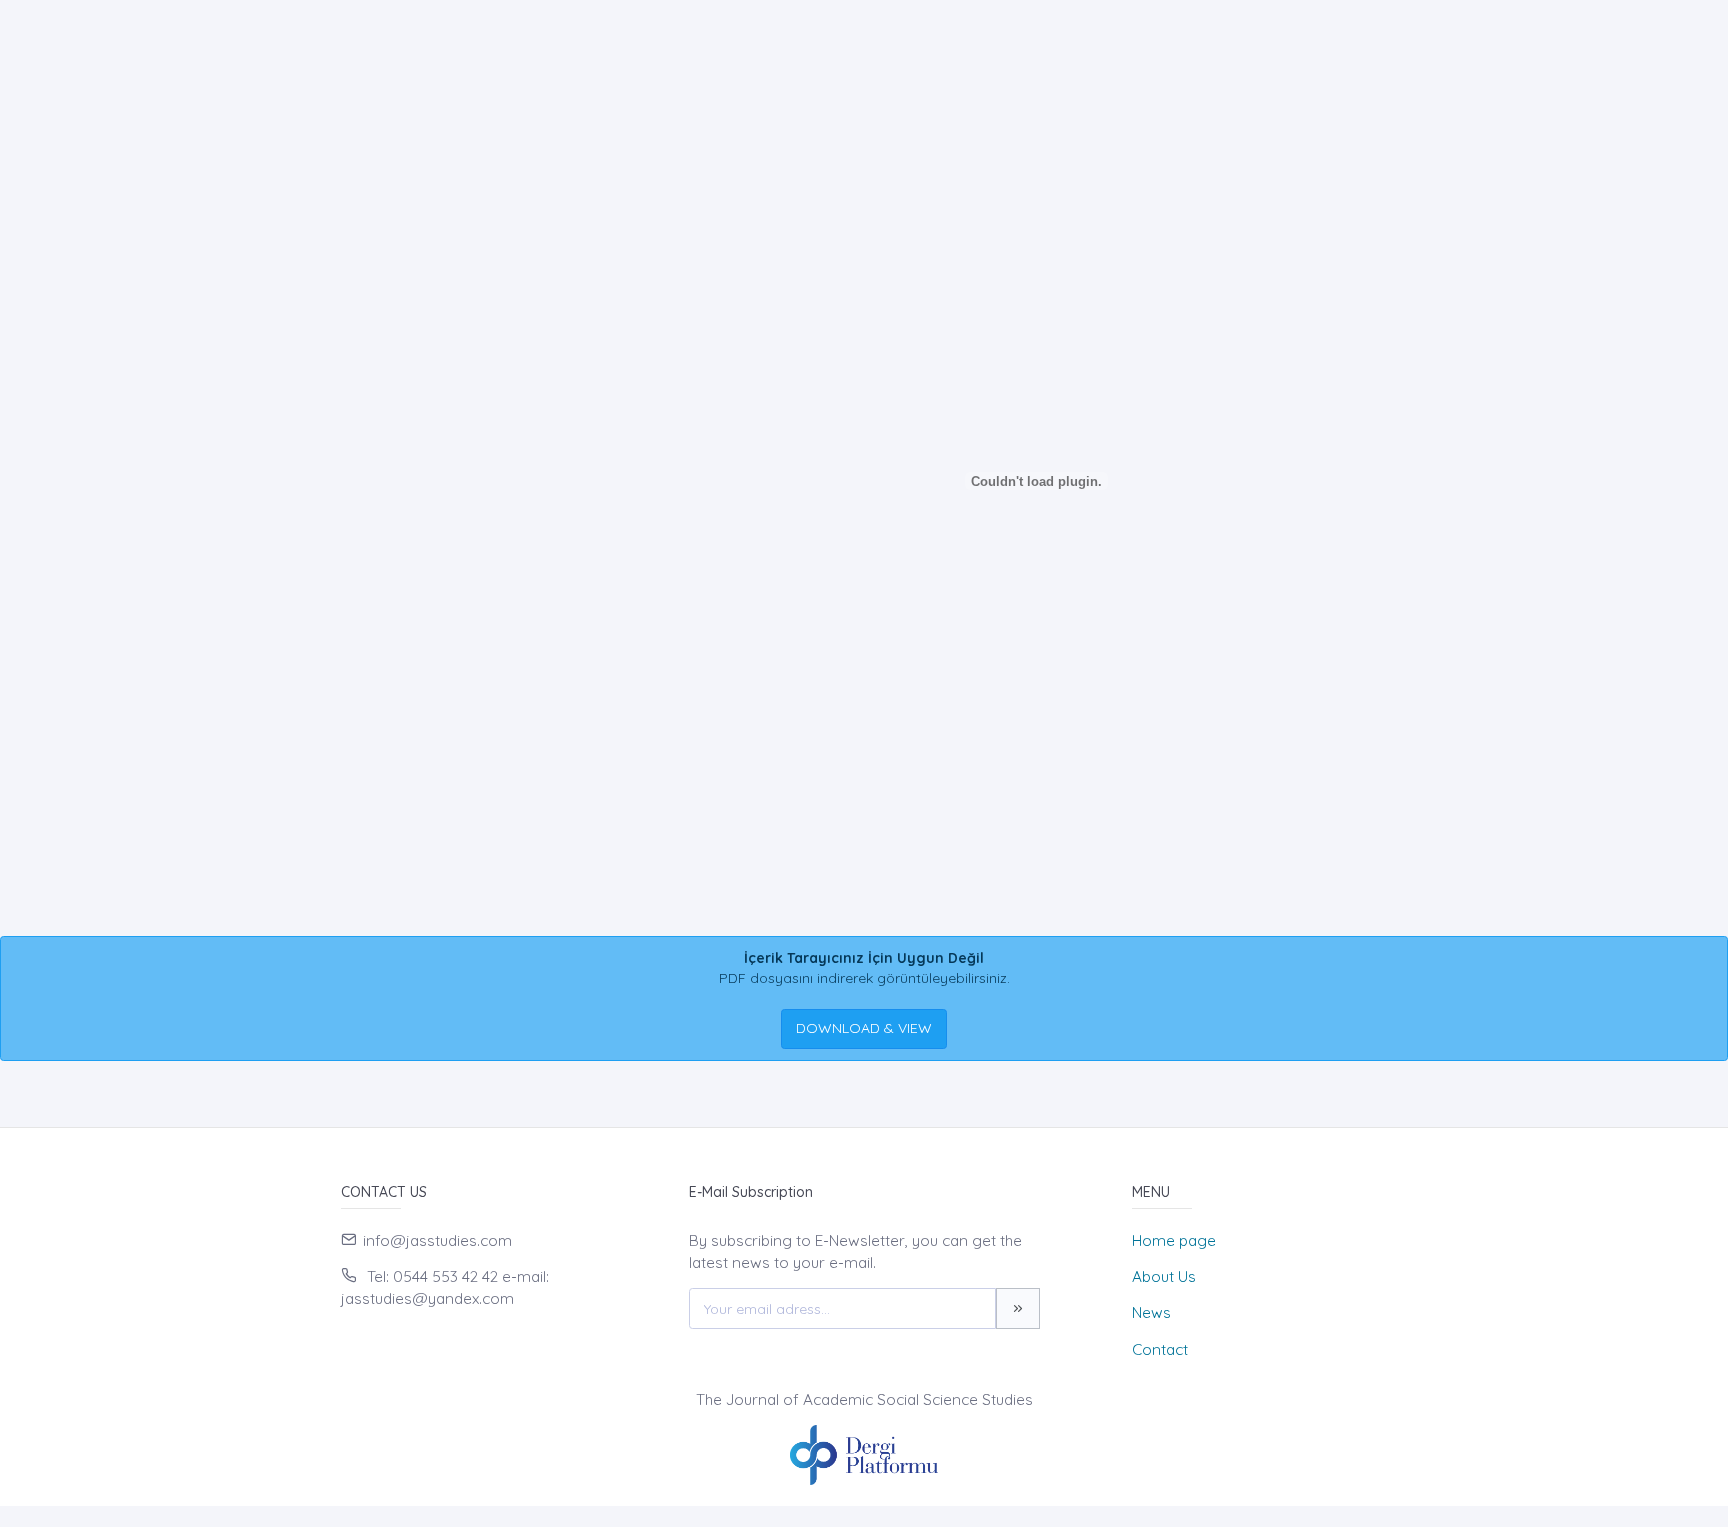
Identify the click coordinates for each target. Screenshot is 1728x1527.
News (1151, 1312)
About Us (1164, 1276)
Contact (1160, 1349)
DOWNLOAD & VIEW (864, 1028)
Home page (1174, 1240)
